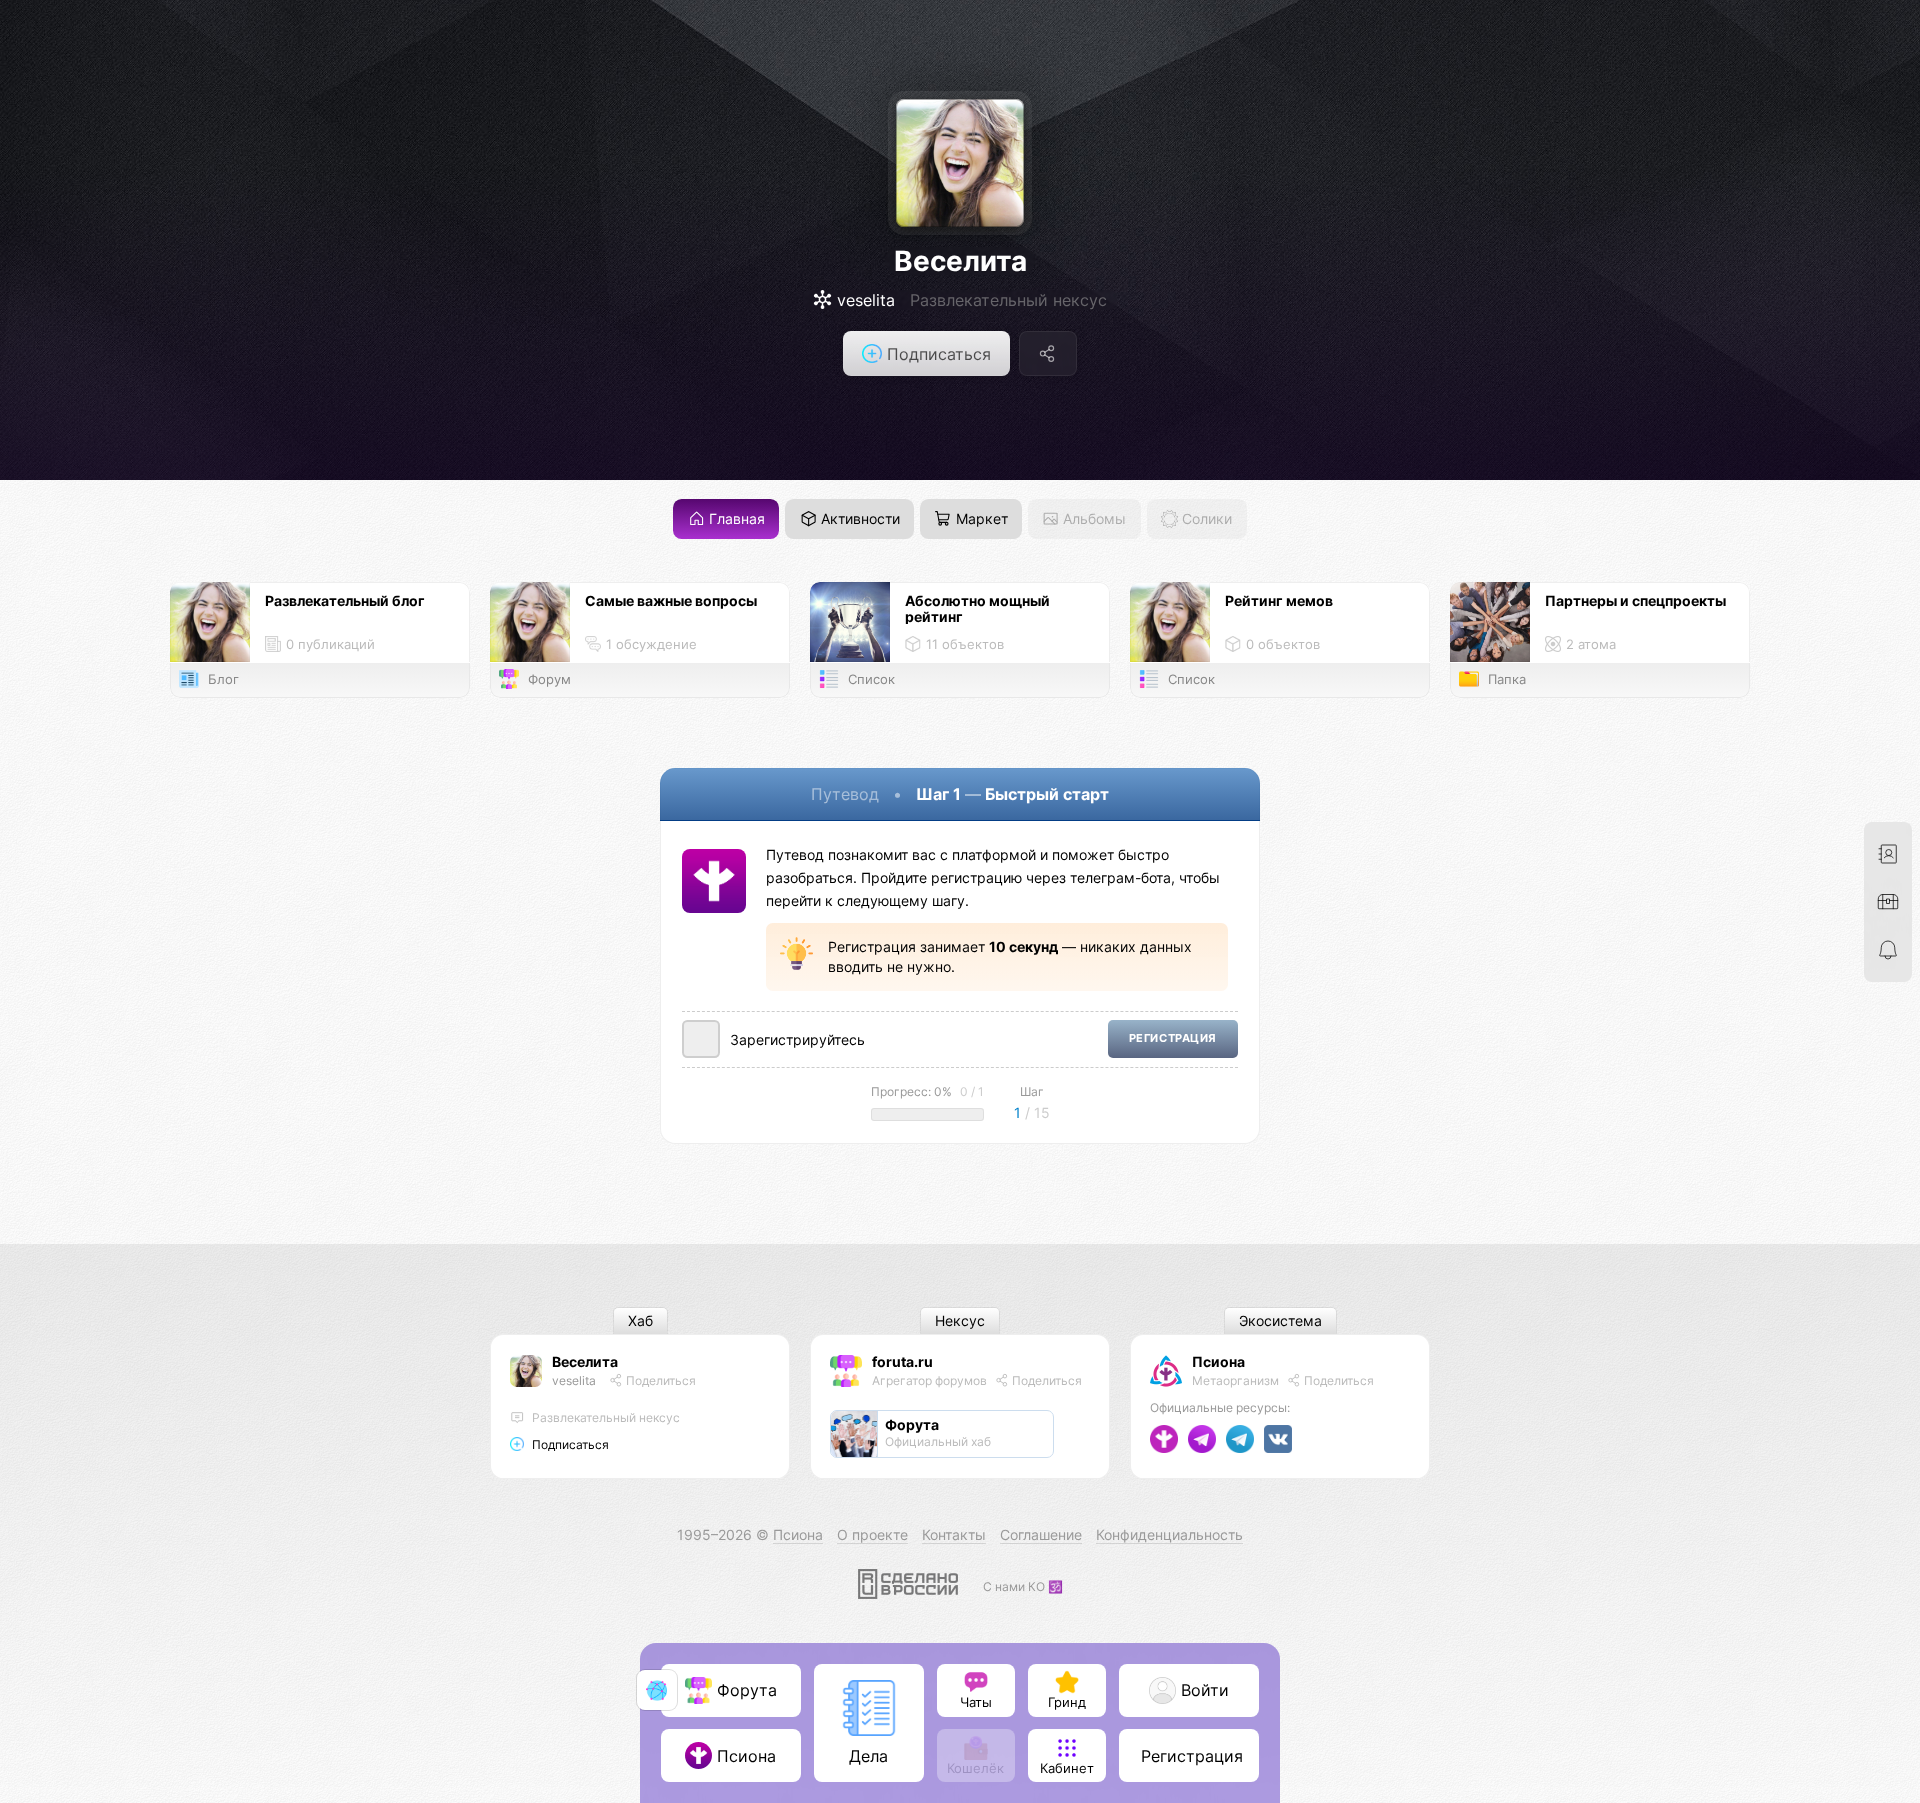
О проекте (872, 1534)
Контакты (954, 1534)
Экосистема (1280, 1321)
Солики (1205, 519)
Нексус (960, 1321)
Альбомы (1092, 519)
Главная (735, 519)
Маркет (980, 519)
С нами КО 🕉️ (1023, 1586)
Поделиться (659, 1380)
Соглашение (1041, 1534)
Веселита (960, 261)
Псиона (1218, 1361)
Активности (858, 519)
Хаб (640, 1321)
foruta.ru (902, 1361)
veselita (574, 1380)
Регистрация (1173, 1038)
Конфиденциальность (1169, 1534)
